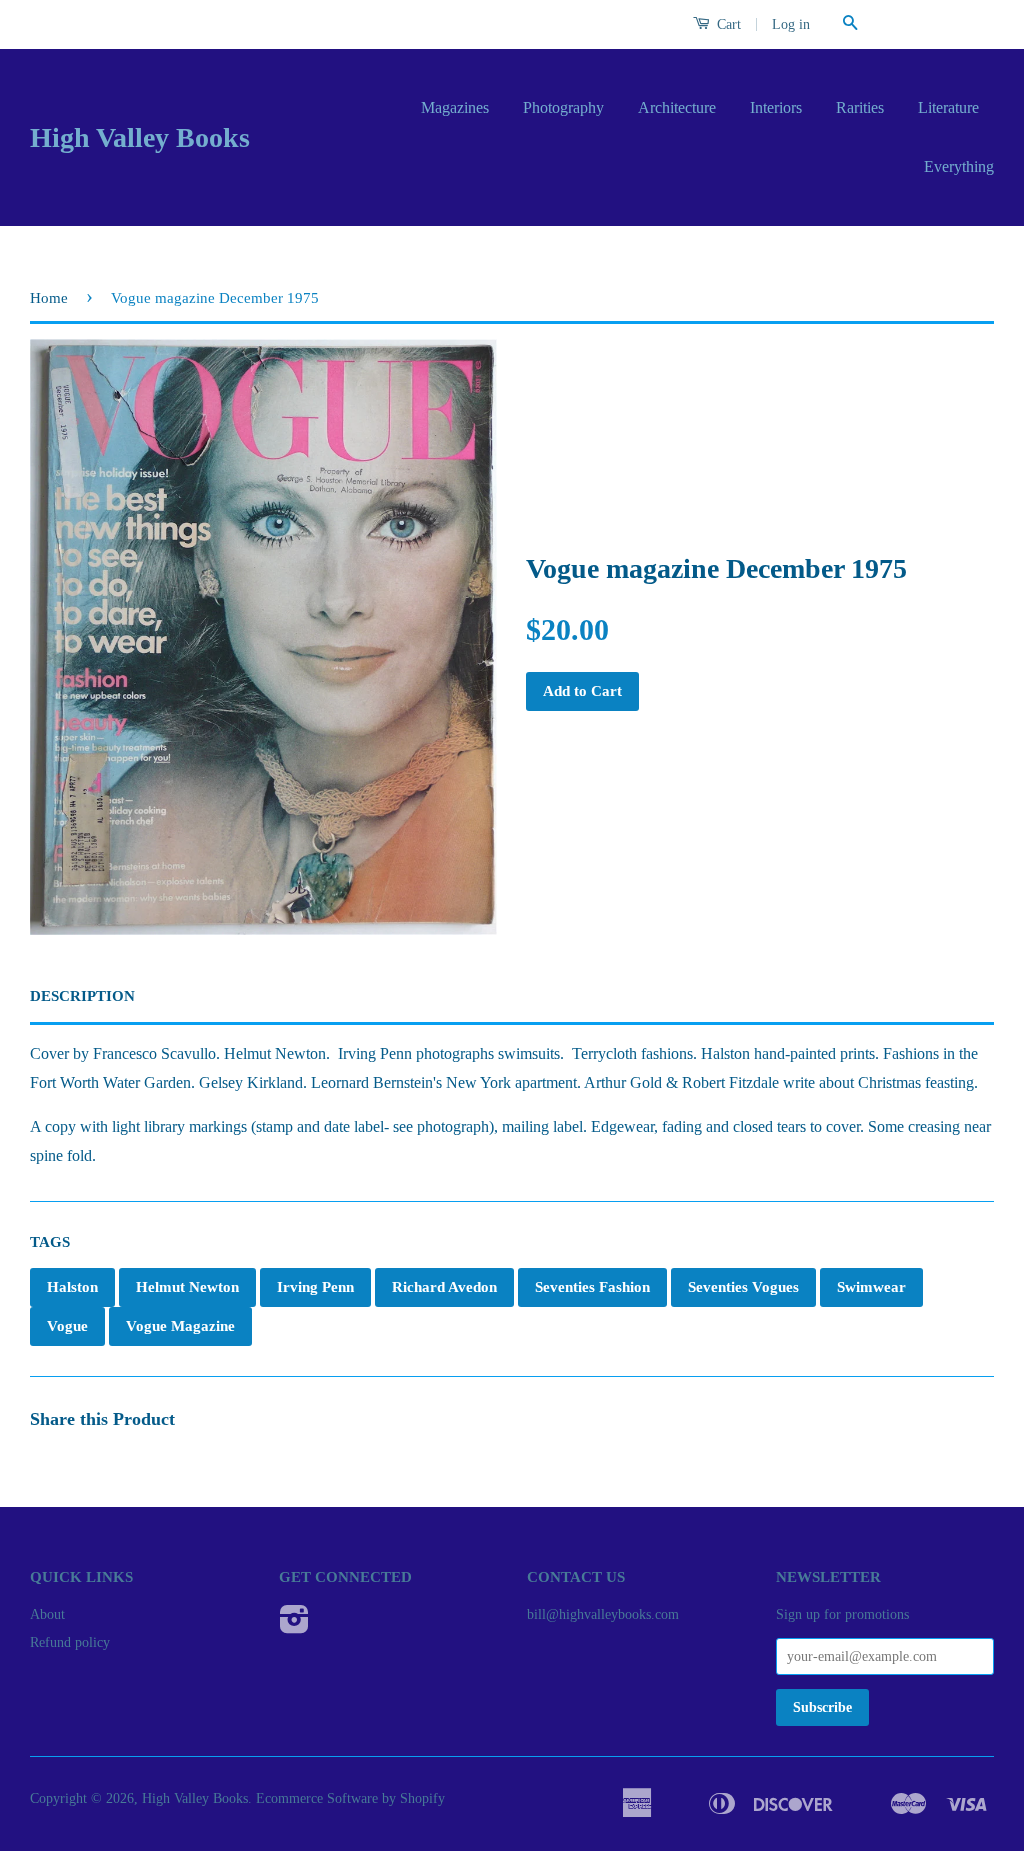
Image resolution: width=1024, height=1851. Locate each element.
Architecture (677, 107)
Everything (959, 166)
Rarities (860, 107)
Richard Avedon (444, 1287)
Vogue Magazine (180, 1326)
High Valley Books (140, 137)
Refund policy (70, 1642)
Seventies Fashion (592, 1287)
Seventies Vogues (743, 1287)
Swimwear (871, 1287)
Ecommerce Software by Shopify (350, 1798)
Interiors (776, 107)
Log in (791, 24)
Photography (563, 107)
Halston (72, 1287)
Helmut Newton (187, 1287)
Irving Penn (315, 1287)
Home (49, 298)
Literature (948, 107)
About (47, 1614)
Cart (727, 24)
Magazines (455, 107)
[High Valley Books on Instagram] (294, 1626)
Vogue (67, 1326)
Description (82, 996)
